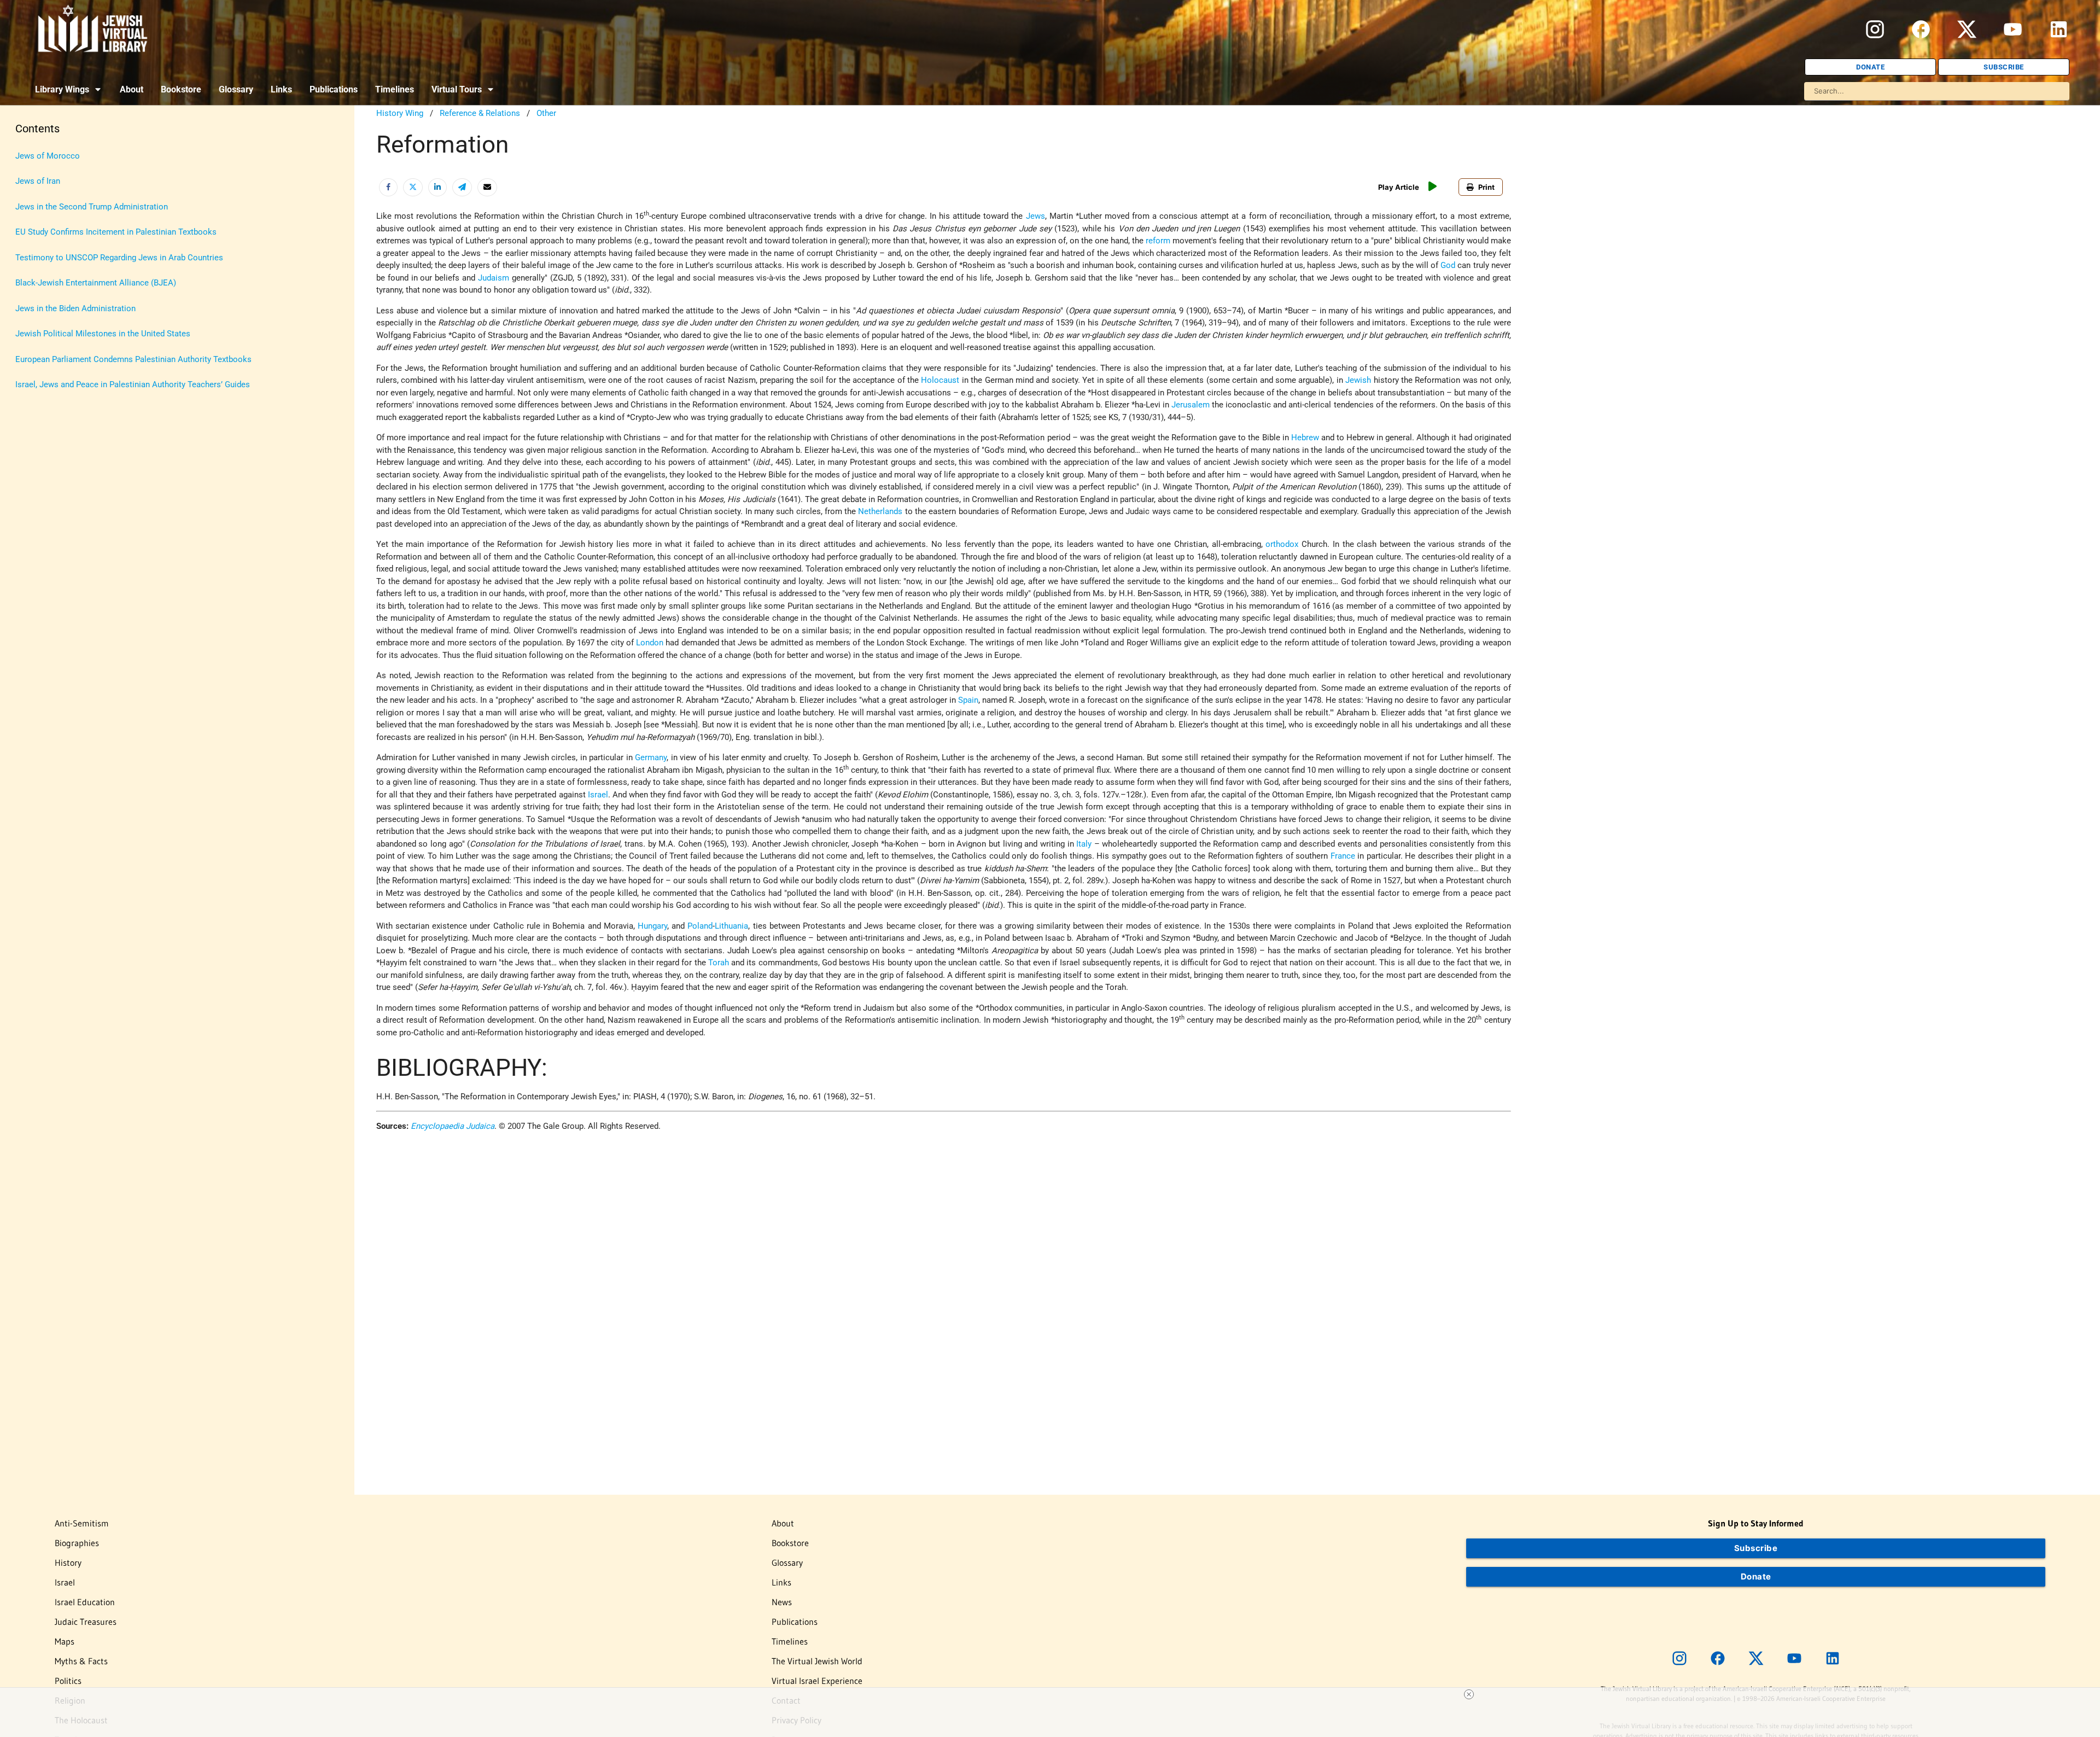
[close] (1469, 1694)
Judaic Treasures (86, 1622)
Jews (1036, 216)
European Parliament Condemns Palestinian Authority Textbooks (133, 359)
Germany (651, 757)
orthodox (1282, 544)
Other (546, 113)
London (650, 643)
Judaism (494, 278)
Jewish (1358, 380)
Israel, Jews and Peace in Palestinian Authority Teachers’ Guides (133, 384)
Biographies (77, 1543)
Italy (1084, 844)
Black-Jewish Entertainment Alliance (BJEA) (96, 283)
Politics (68, 1681)
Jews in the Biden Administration (75, 308)
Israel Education (85, 1602)
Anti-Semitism (82, 1523)
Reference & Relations (480, 113)
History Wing (400, 113)
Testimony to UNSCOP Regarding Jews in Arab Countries (119, 258)
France (1343, 856)
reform (1158, 241)
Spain (968, 700)
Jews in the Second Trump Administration (92, 207)
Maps (65, 1641)
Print (1486, 187)
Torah (719, 963)
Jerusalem (1191, 405)
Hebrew (1305, 438)
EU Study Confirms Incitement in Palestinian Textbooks (116, 232)
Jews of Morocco (48, 156)
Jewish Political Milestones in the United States (103, 334)
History (68, 1563)
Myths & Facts (81, 1661)
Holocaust (940, 380)
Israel (598, 795)
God (1448, 265)
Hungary (652, 926)
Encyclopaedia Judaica (453, 1126)
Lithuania (731, 926)
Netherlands (880, 511)
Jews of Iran (38, 181)
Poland (700, 926)
